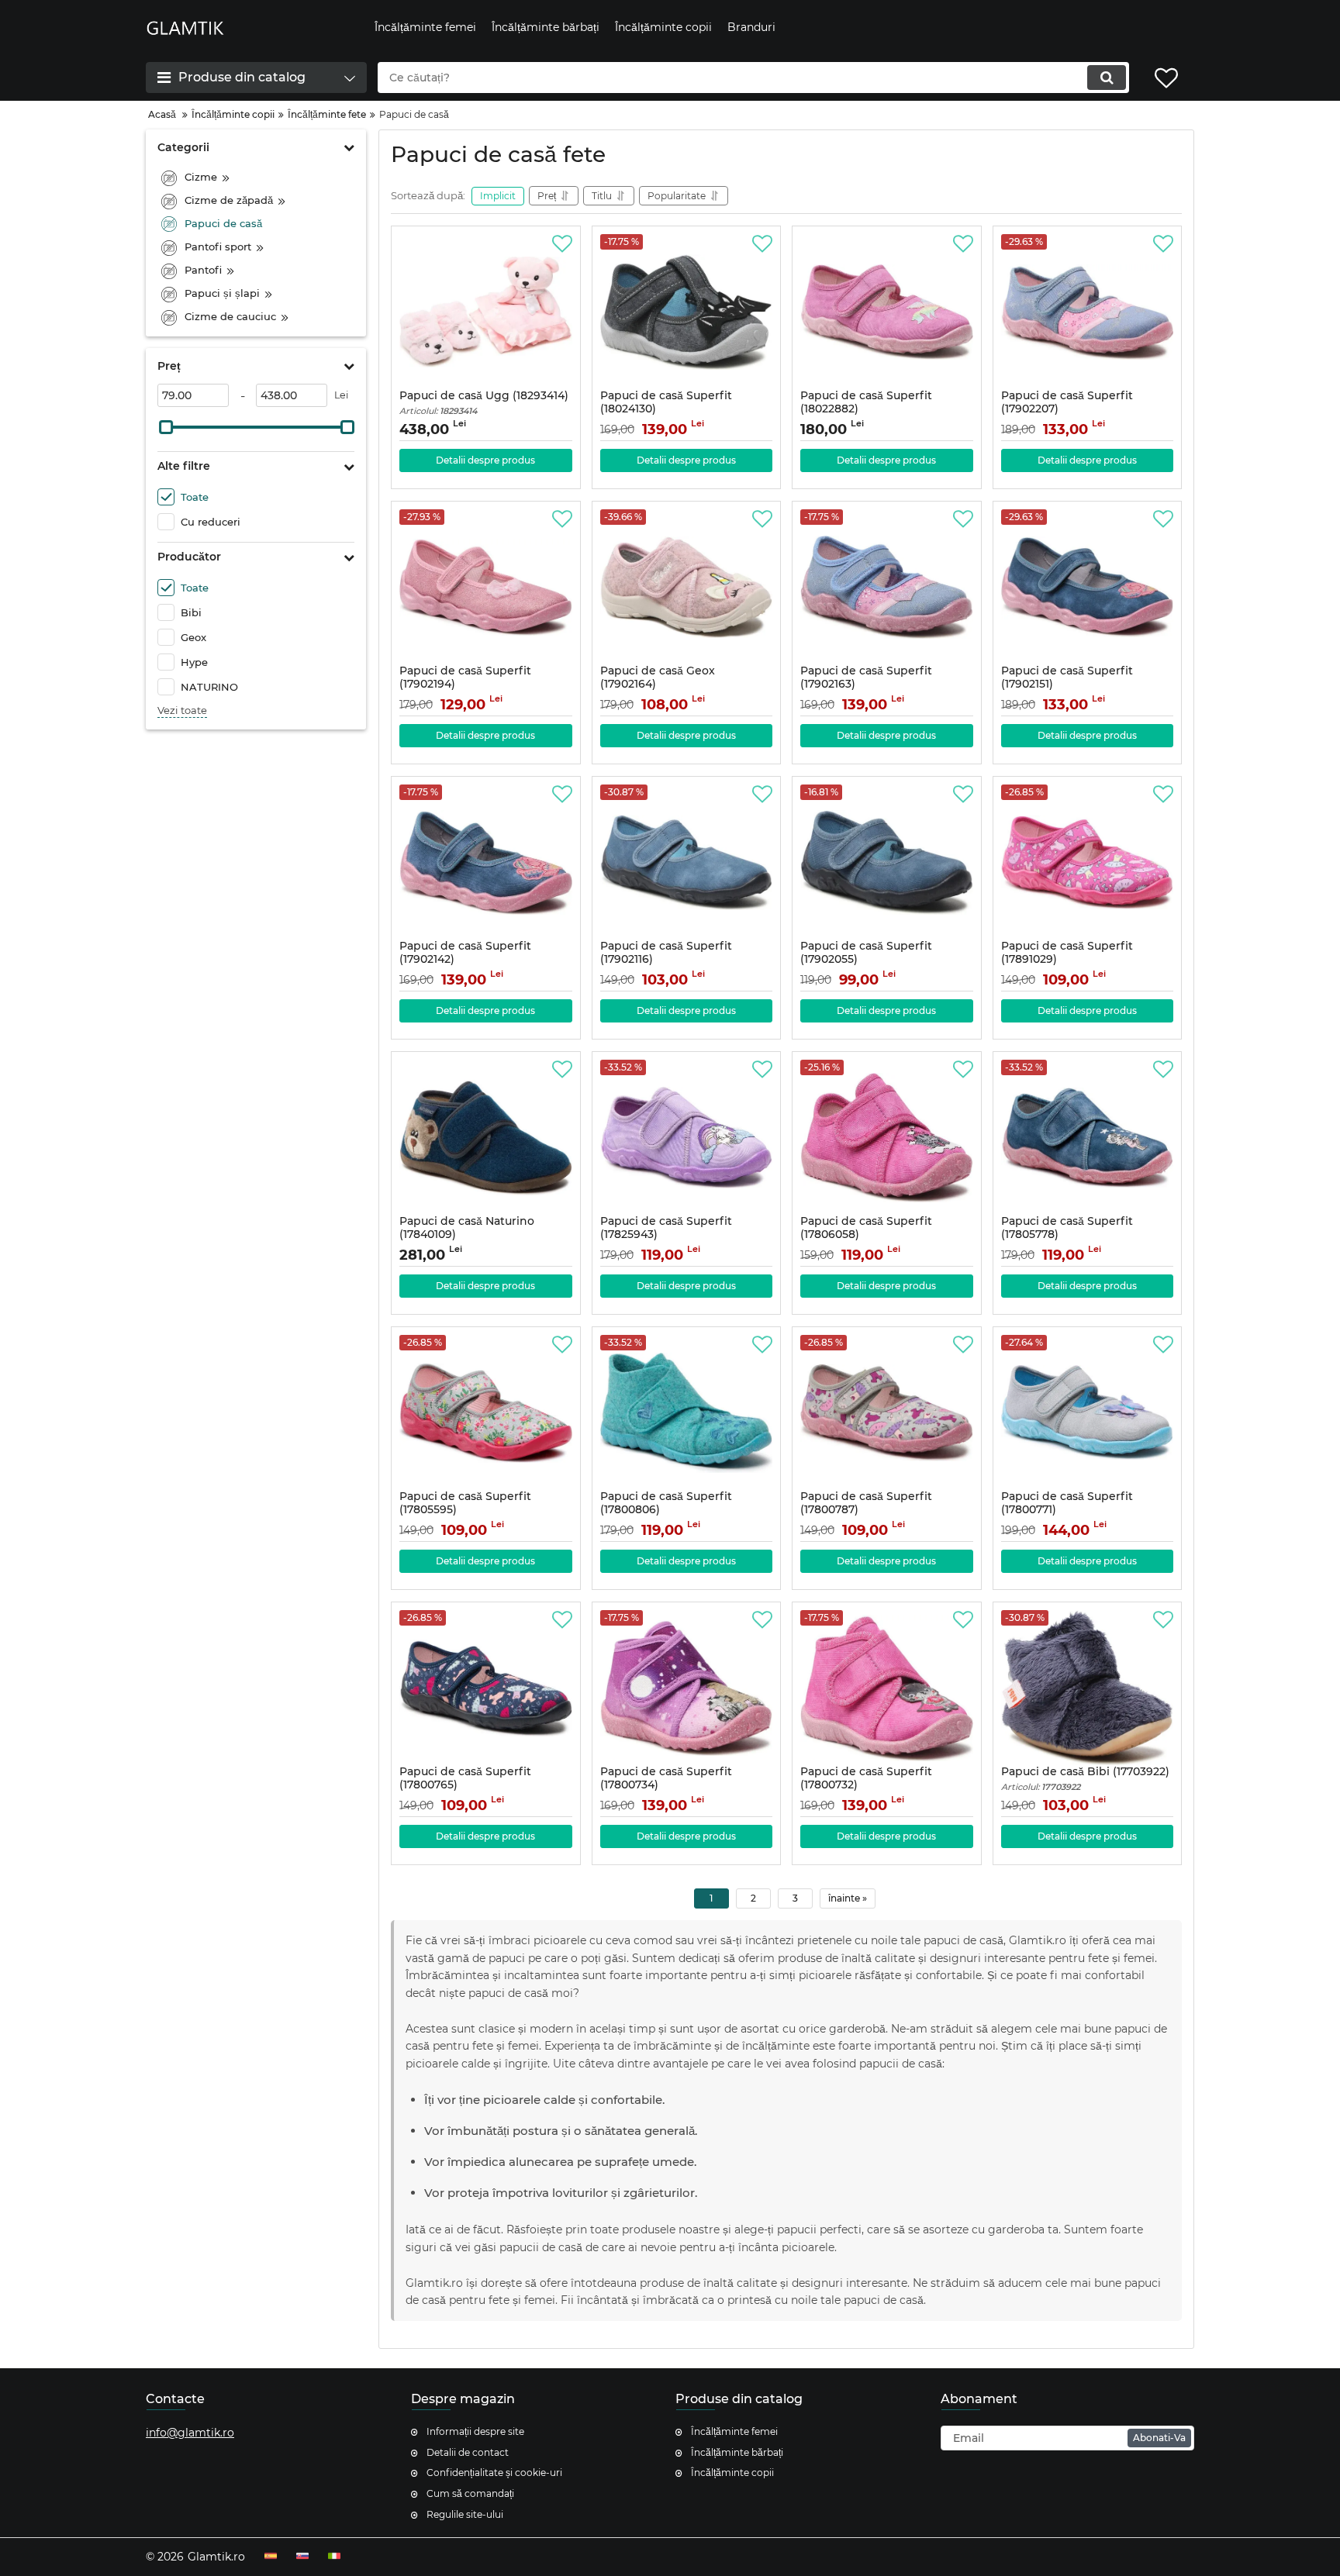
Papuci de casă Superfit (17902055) (866, 960)
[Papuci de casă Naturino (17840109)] (486, 1137)
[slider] (166, 427)
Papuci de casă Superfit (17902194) (465, 685)
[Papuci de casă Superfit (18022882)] (887, 312)
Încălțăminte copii (732, 2473)
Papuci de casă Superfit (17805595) (465, 1510)
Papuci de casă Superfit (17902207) (1067, 409)
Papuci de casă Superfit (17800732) (866, 1785)
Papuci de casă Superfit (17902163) (866, 685)
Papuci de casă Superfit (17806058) (866, 1235)
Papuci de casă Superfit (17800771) (1067, 1510)
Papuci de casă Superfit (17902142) (465, 960)
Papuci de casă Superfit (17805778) (1067, 1235)
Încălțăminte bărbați (737, 2452)
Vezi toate (182, 710)
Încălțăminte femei (734, 2431)
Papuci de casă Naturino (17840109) (467, 1235)
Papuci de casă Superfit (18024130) (666, 409)
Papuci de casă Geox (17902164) (658, 685)
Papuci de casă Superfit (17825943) (666, 1235)
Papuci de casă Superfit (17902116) (666, 960)
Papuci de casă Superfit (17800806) (666, 1510)
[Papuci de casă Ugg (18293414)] (486, 312)
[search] (1107, 78)
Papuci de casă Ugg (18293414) (484, 403)
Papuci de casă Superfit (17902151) (1067, 685)
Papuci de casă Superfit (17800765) (465, 1785)
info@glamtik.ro (190, 2433)
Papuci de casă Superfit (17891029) (1067, 960)
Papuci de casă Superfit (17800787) (866, 1510)
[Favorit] (562, 244)
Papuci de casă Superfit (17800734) (666, 1785)
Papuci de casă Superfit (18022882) (866, 409)
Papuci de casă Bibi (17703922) (1085, 1779)
